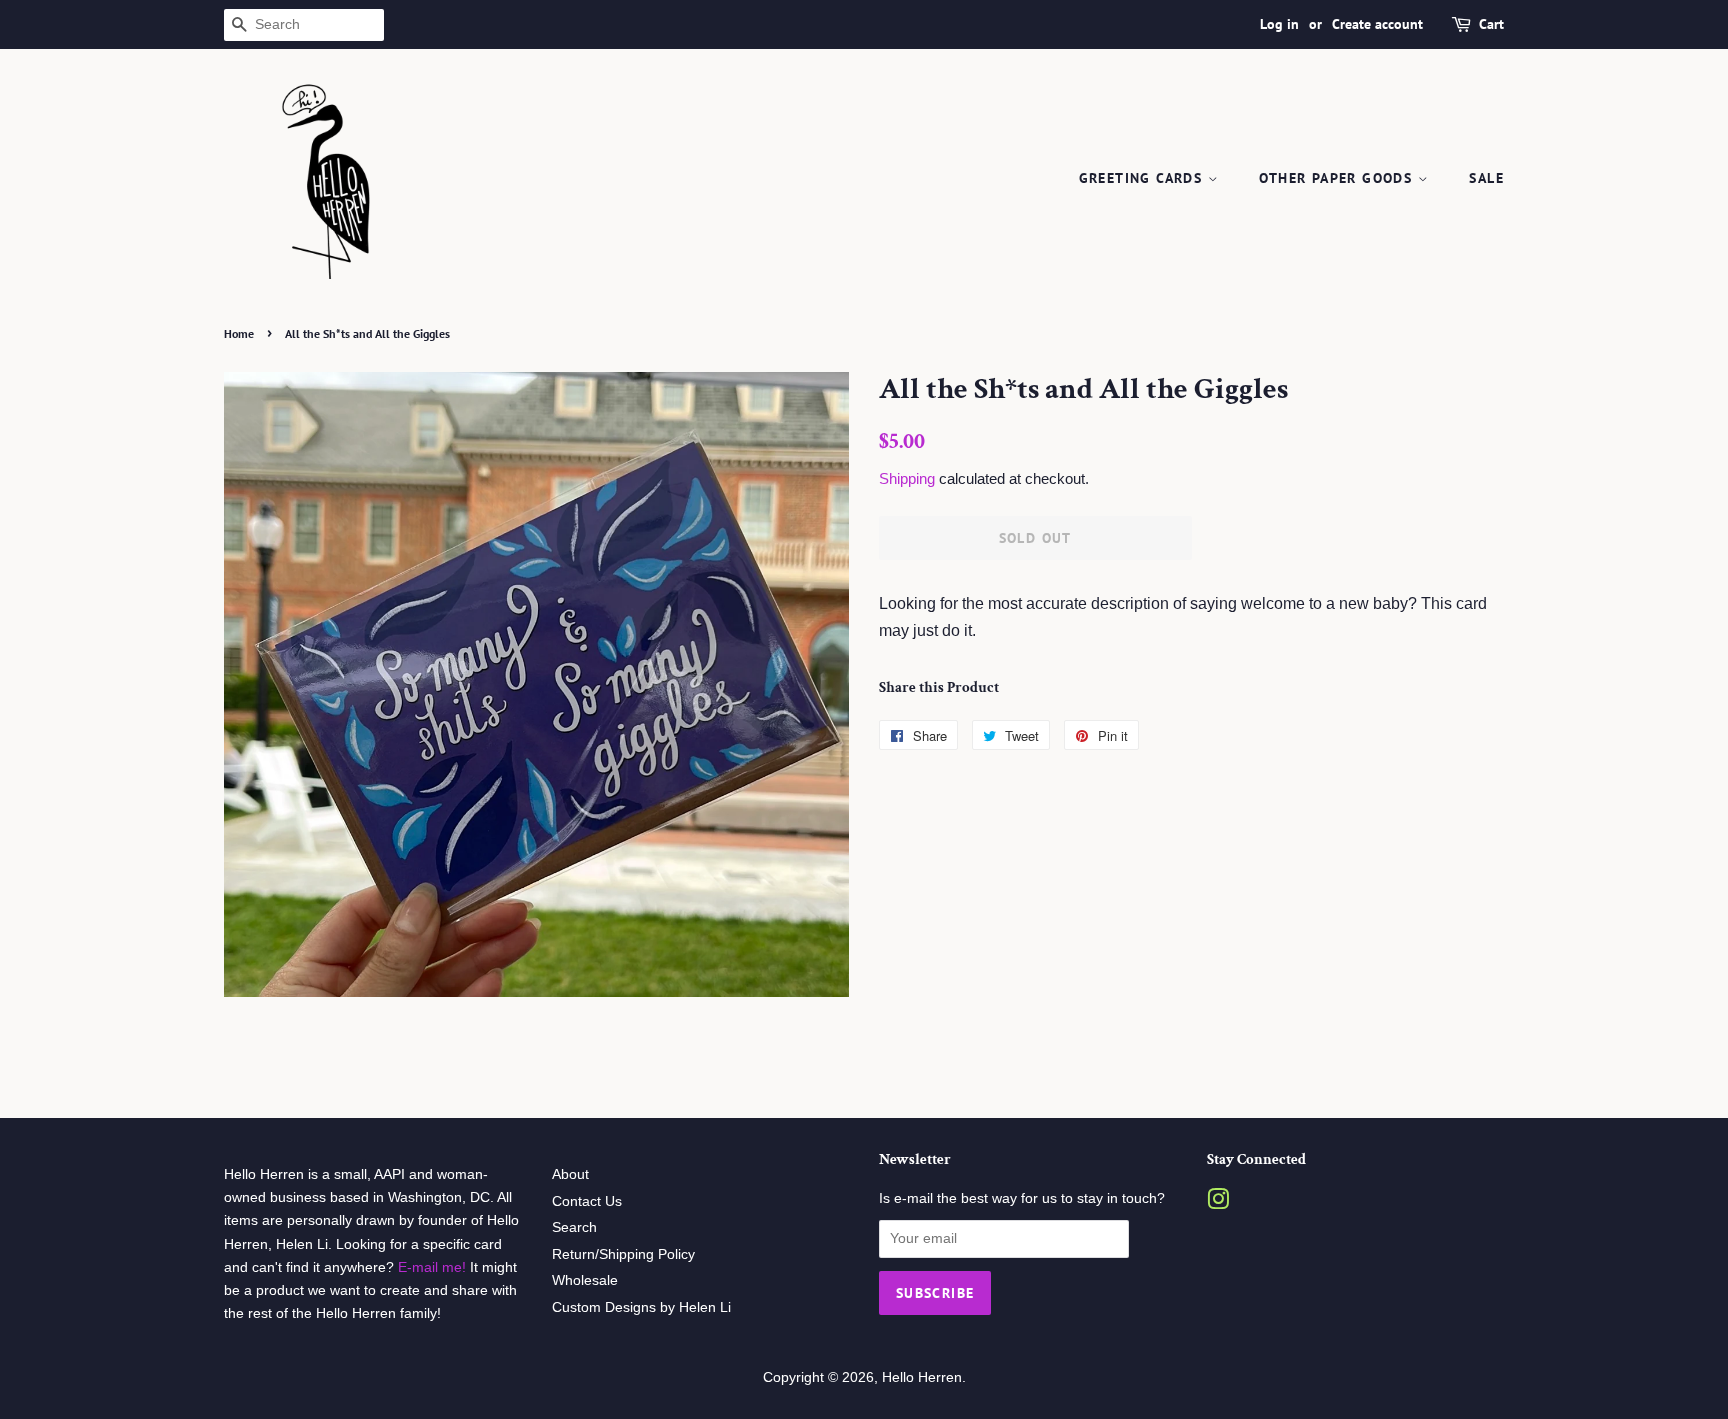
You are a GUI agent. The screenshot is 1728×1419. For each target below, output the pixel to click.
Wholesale (585, 1280)
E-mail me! (430, 1267)
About (570, 1174)
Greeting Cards (1143, 178)
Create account (1377, 24)
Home (239, 333)
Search (574, 1227)
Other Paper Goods (1338, 178)
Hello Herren (922, 1377)
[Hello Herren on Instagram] (1218, 1203)
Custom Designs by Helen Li (641, 1307)
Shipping (907, 478)
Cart (1491, 24)
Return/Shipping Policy (623, 1254)
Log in (1279, 24)
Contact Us (587, 1201)
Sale (1486, 178)
